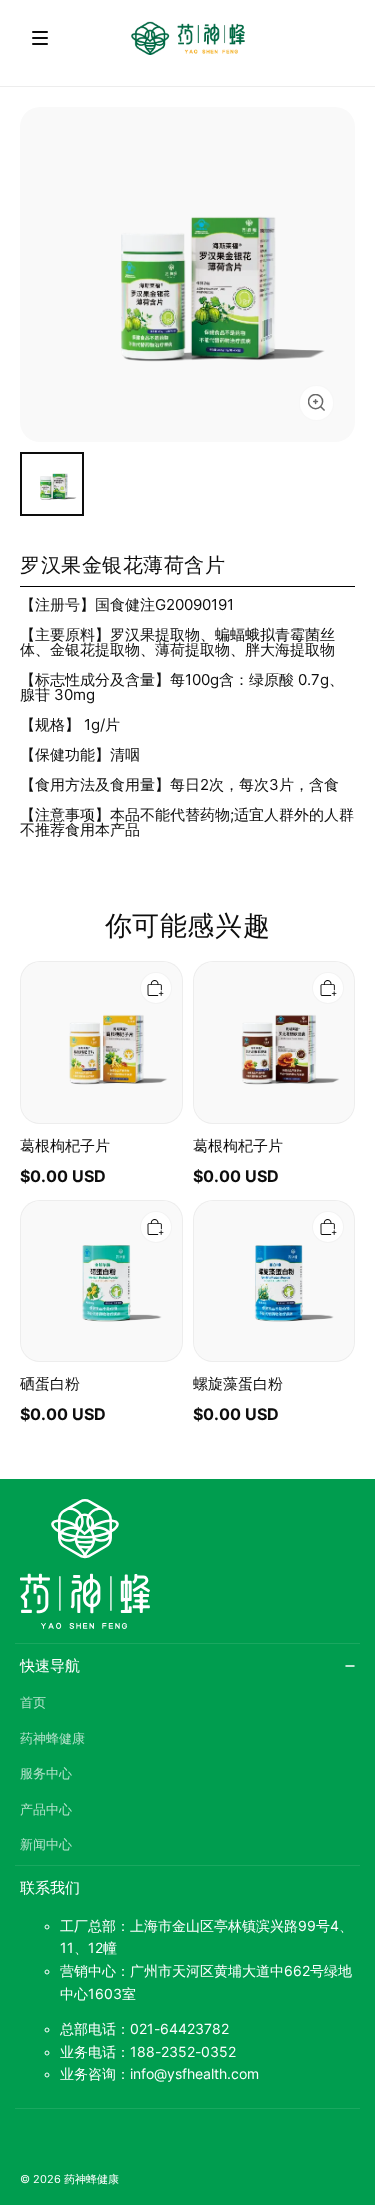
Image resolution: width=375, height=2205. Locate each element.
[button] (40, 38)
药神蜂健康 (52, 1738)
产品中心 (46, 1809)
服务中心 (46, 1773)
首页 (33, 1702)
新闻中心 (46, 1844)
